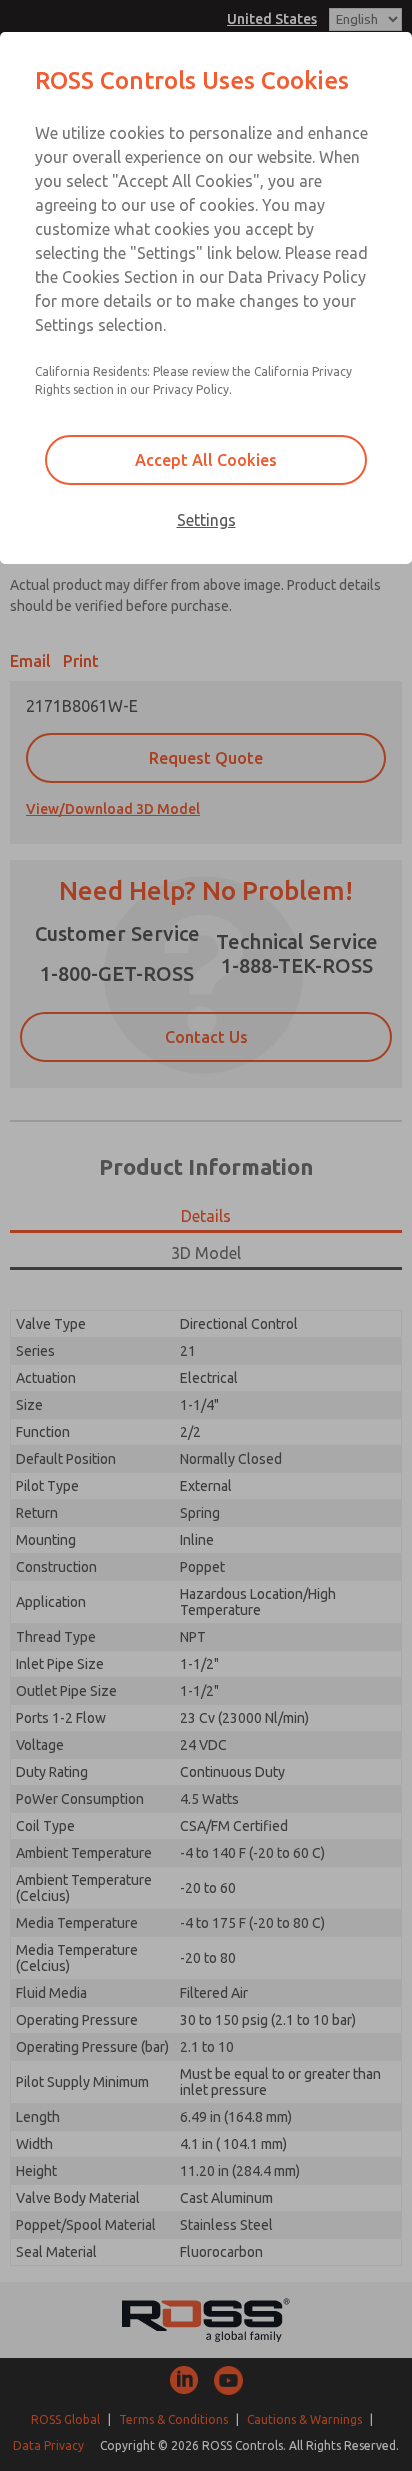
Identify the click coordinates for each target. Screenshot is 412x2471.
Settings (206, 520)
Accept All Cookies (206, 460)
